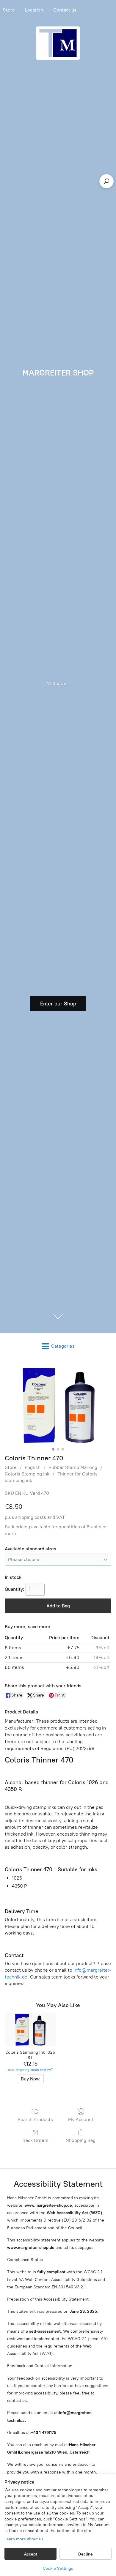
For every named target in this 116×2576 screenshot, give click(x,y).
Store (11, 1467)
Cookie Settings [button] (58, 2568)
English (33, 1467)
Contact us (65, 10)
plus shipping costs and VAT (35, 1517)
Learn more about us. (25, 2539)
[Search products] (106, 181)
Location (34, 10)
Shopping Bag (81, 2140)
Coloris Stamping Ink (27, 1474)
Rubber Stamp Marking (73, 1467)
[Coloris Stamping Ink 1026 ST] (30, 2030)
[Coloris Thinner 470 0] (58, 1405)
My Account (81, 2119)
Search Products (35, 2119)
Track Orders (35, 2140)
